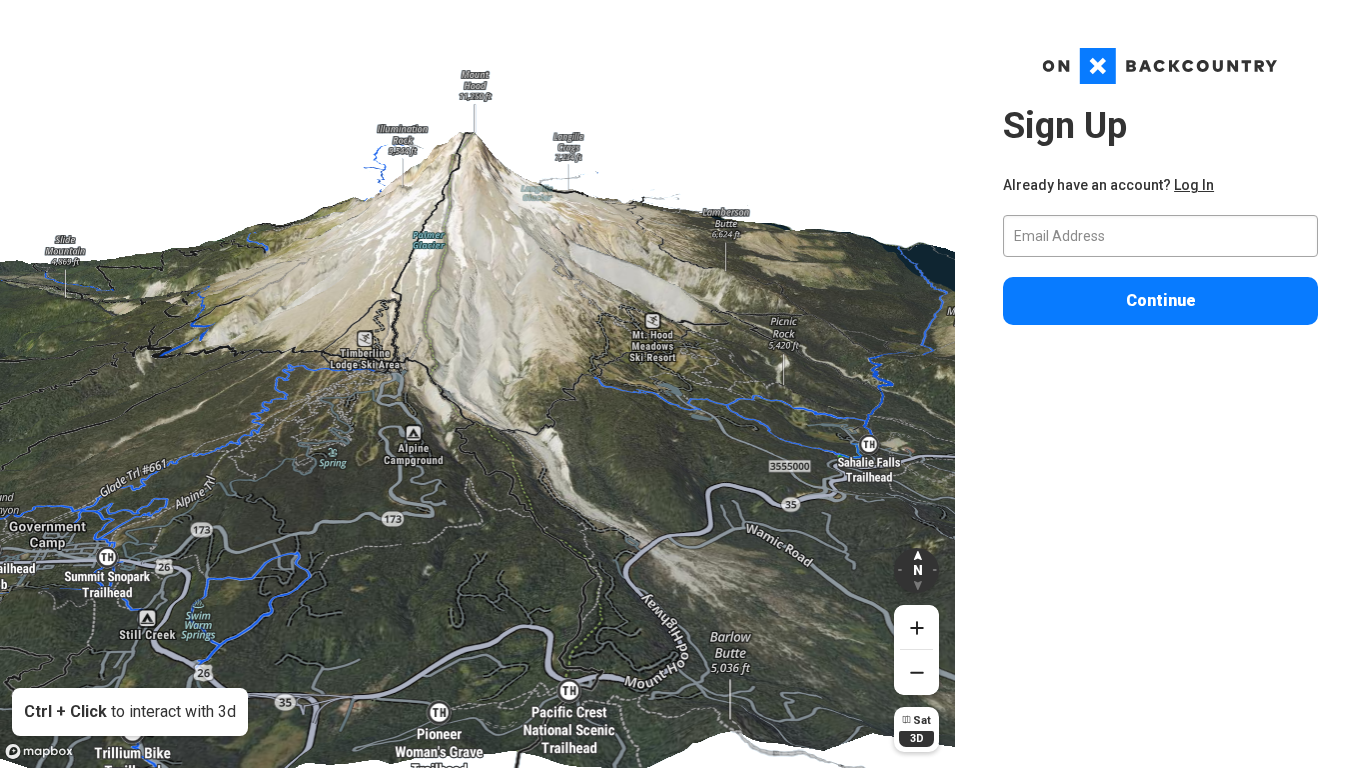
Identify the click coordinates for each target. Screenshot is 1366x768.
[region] (477, 384)
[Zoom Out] (916, 672)
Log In (1194, 185)
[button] (916, 570)
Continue (1161, 300)
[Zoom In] (916, 627)
